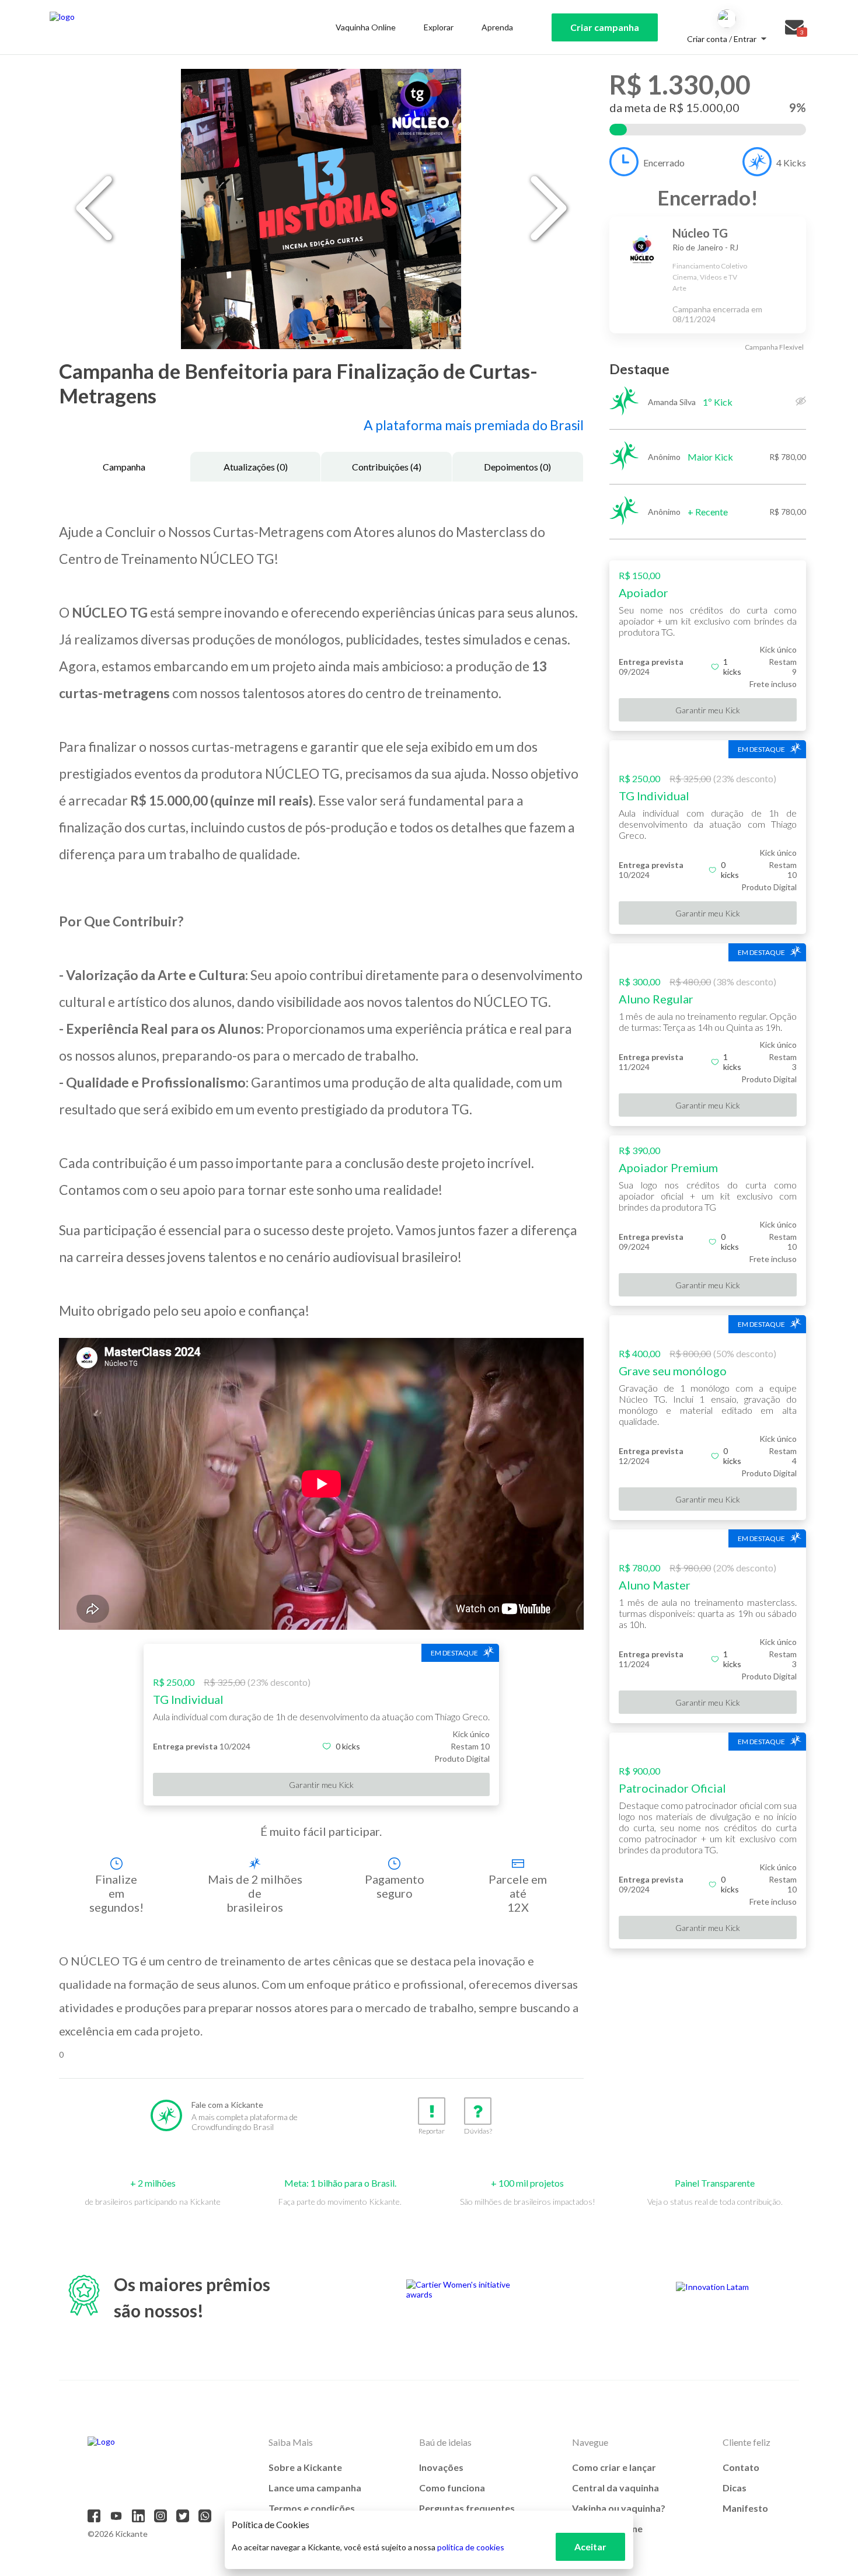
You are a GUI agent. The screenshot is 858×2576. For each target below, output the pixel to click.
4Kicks (791, 163)
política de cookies (471, 2547)
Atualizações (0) (256, 467)
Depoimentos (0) (517, 467)
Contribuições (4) (387, 467)
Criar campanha (605, 27)
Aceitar (590, 2547)
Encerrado (664, 163)
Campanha (124, 467)
